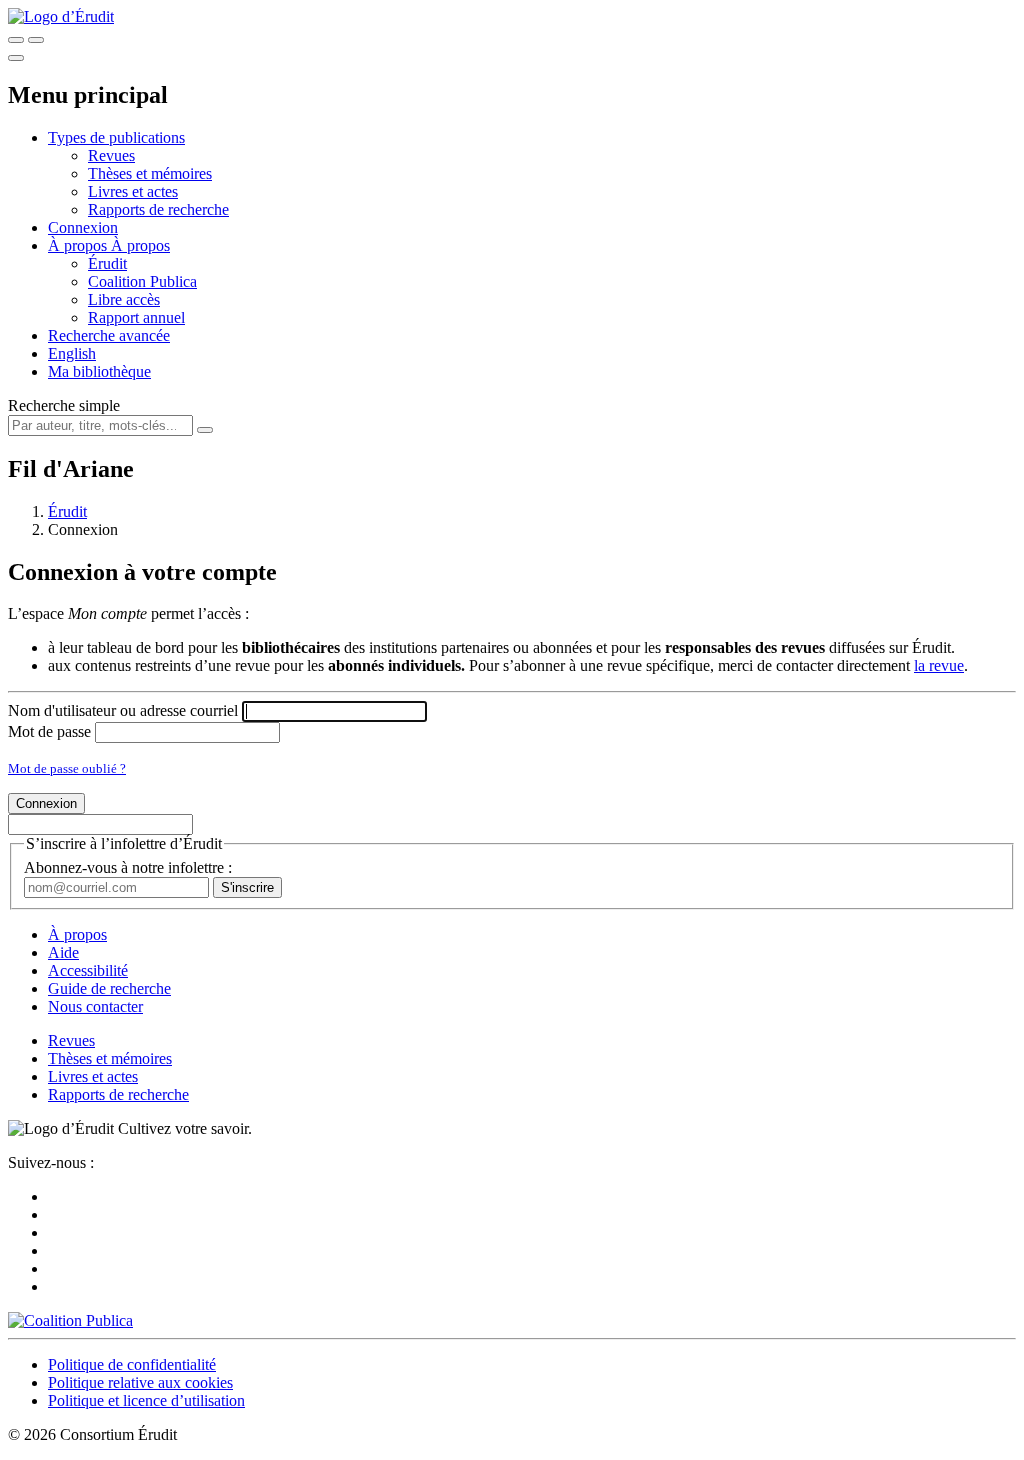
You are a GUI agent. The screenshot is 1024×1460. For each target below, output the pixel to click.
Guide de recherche (109, 988)
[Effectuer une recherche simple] (16, 40)
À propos (140, 245)
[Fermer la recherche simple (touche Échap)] (36, 40)
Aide (63, 952)
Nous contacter (95, 1006)
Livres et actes (133, 191)
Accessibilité (88, 970)
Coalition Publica (142, 281)
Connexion (83, 227)
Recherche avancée (109, 335)
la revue (939, 665)
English (72, 353)
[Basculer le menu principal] (16, 58)
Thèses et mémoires (150, 173)
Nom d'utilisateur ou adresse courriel (123, 710)
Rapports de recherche (158, 209)
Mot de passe (49, 731)
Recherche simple (64, 405)
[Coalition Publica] (70, 1320)
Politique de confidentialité (132, 1364)
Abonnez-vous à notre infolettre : (128, 867)
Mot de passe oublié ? (67, 768)
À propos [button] (79, 245)
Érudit (107, 263)
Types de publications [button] (116, 137)
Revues (111, 155)
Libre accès (124, 299)
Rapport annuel (136, 317)
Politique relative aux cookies (140, 1382)
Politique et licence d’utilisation (146, 1400)
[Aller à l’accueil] (61, 16)
